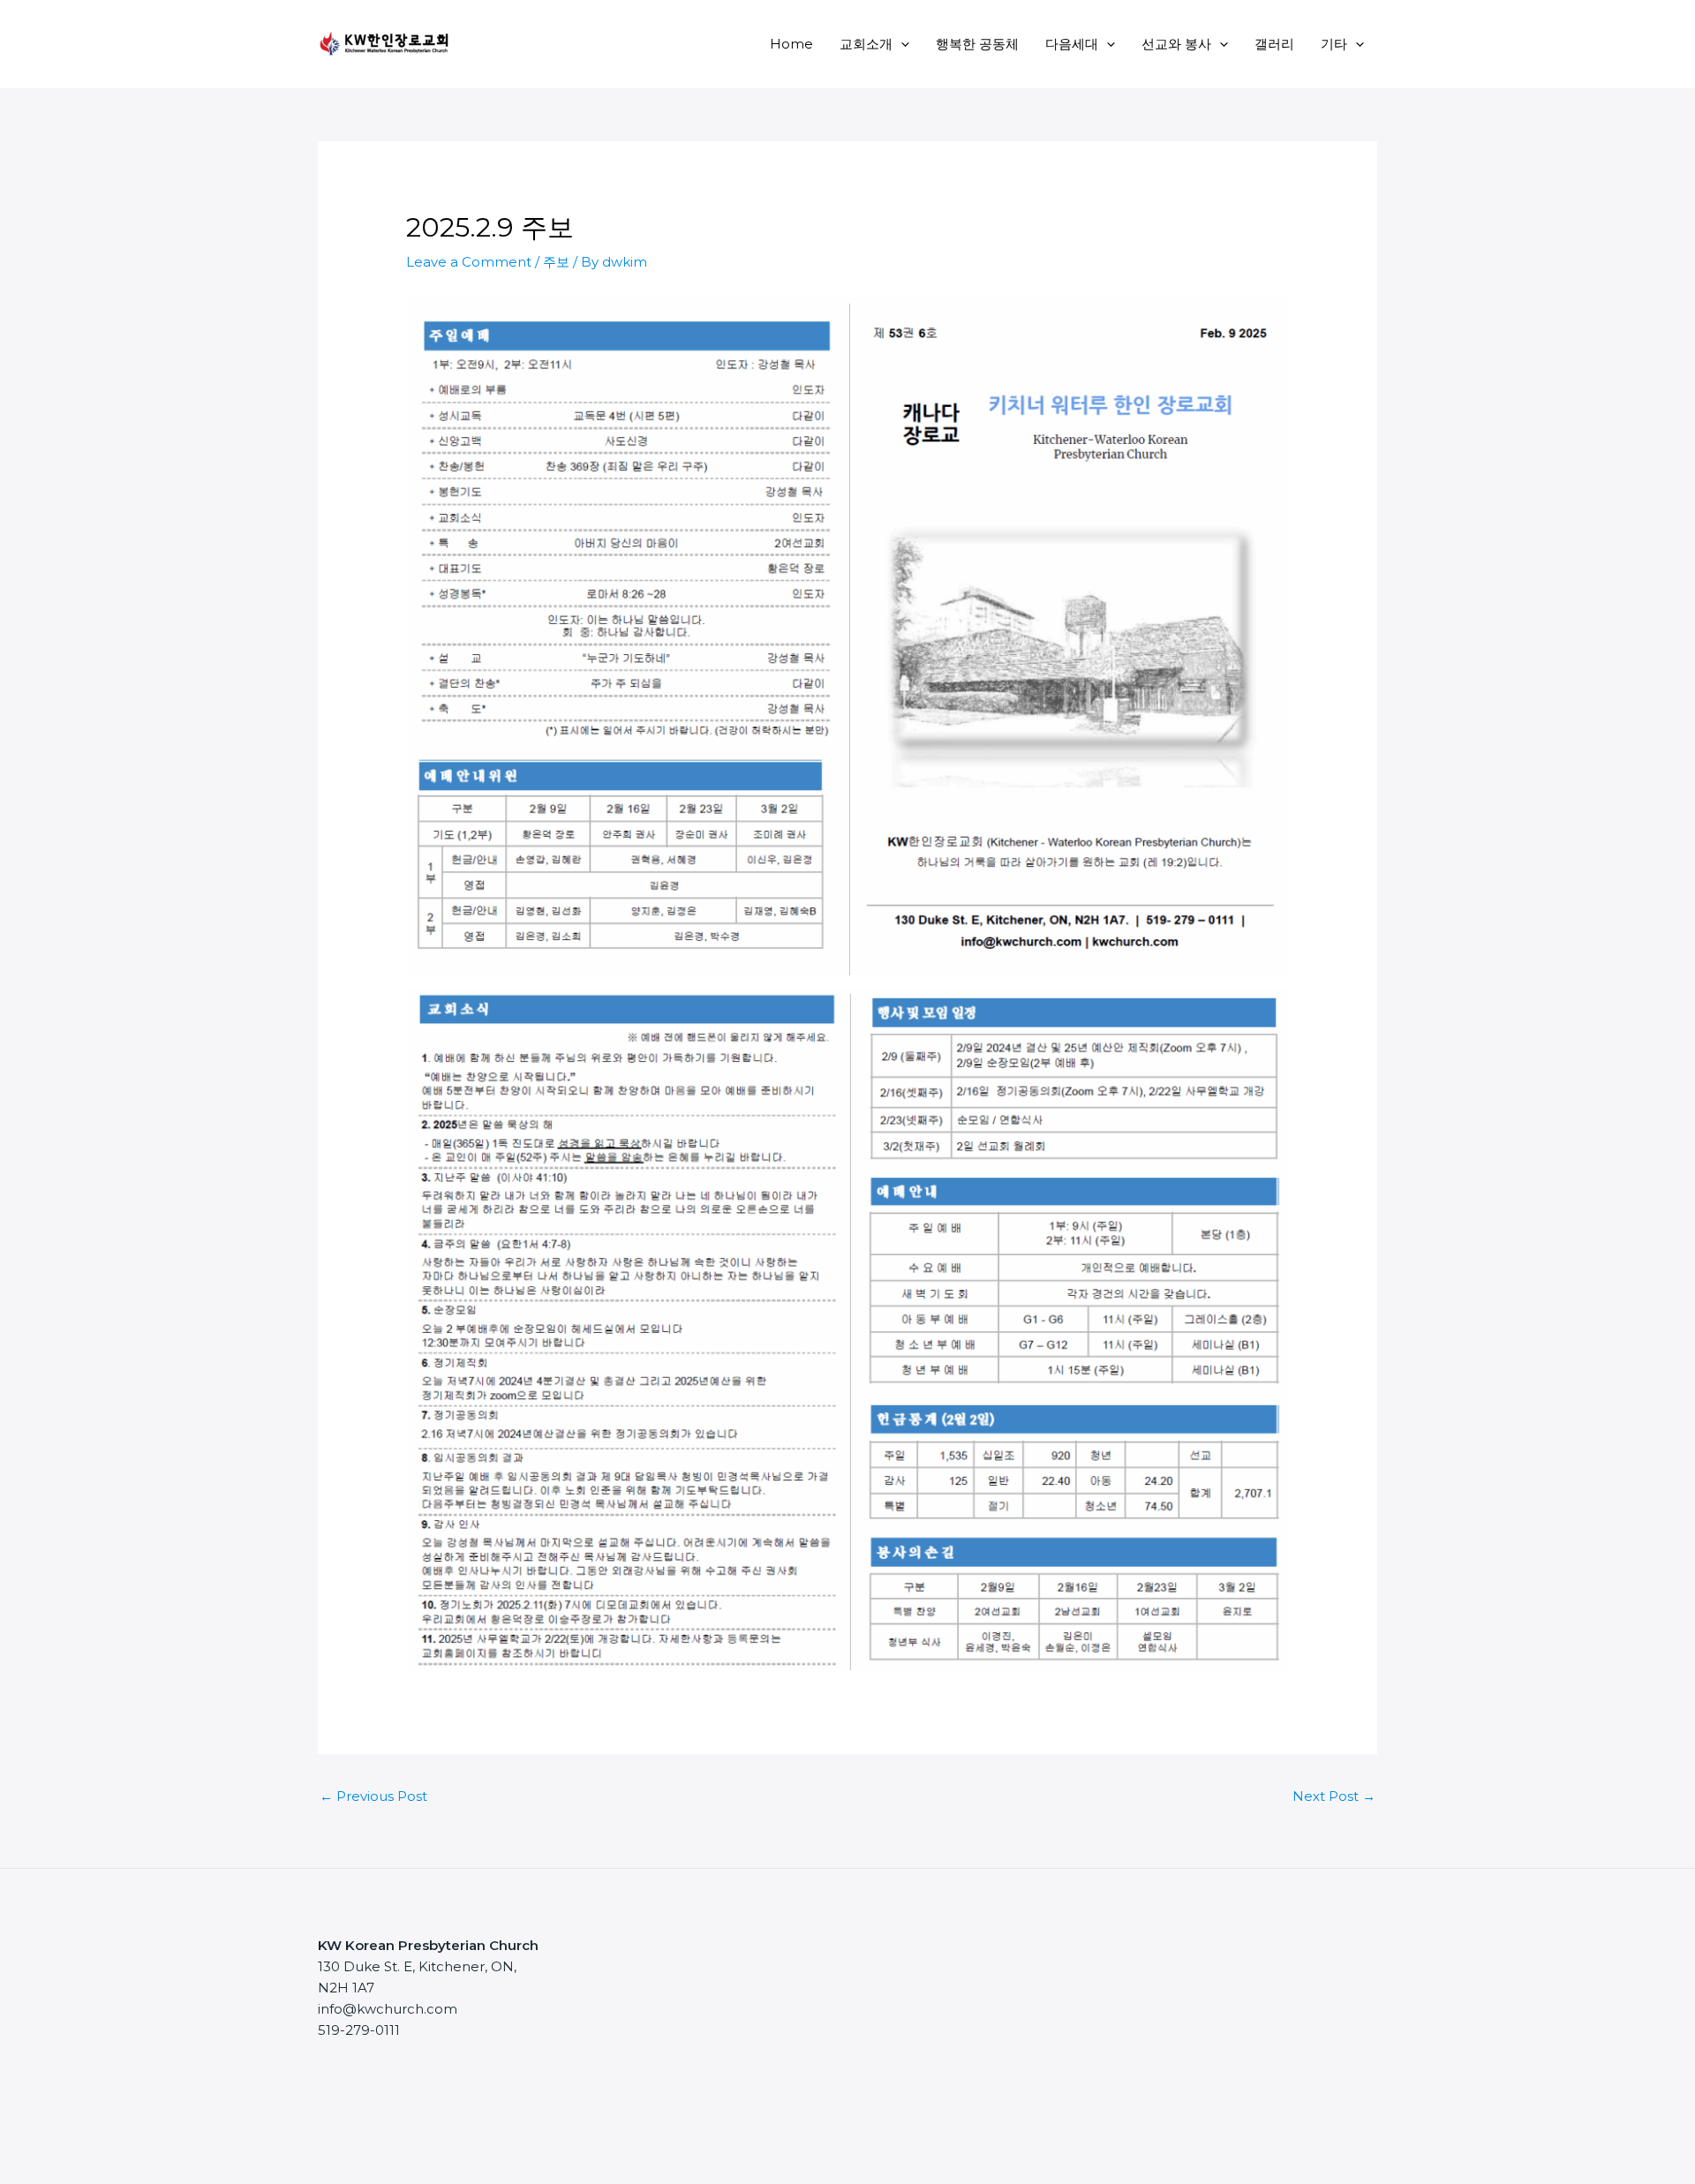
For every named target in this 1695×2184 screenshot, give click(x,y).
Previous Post (373, 1796)
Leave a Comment (469, 262)
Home (791, 44)
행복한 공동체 (977, 44)
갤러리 (1274, 44)
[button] (901, 44)
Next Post (1334, 1796)
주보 (556, 262)
